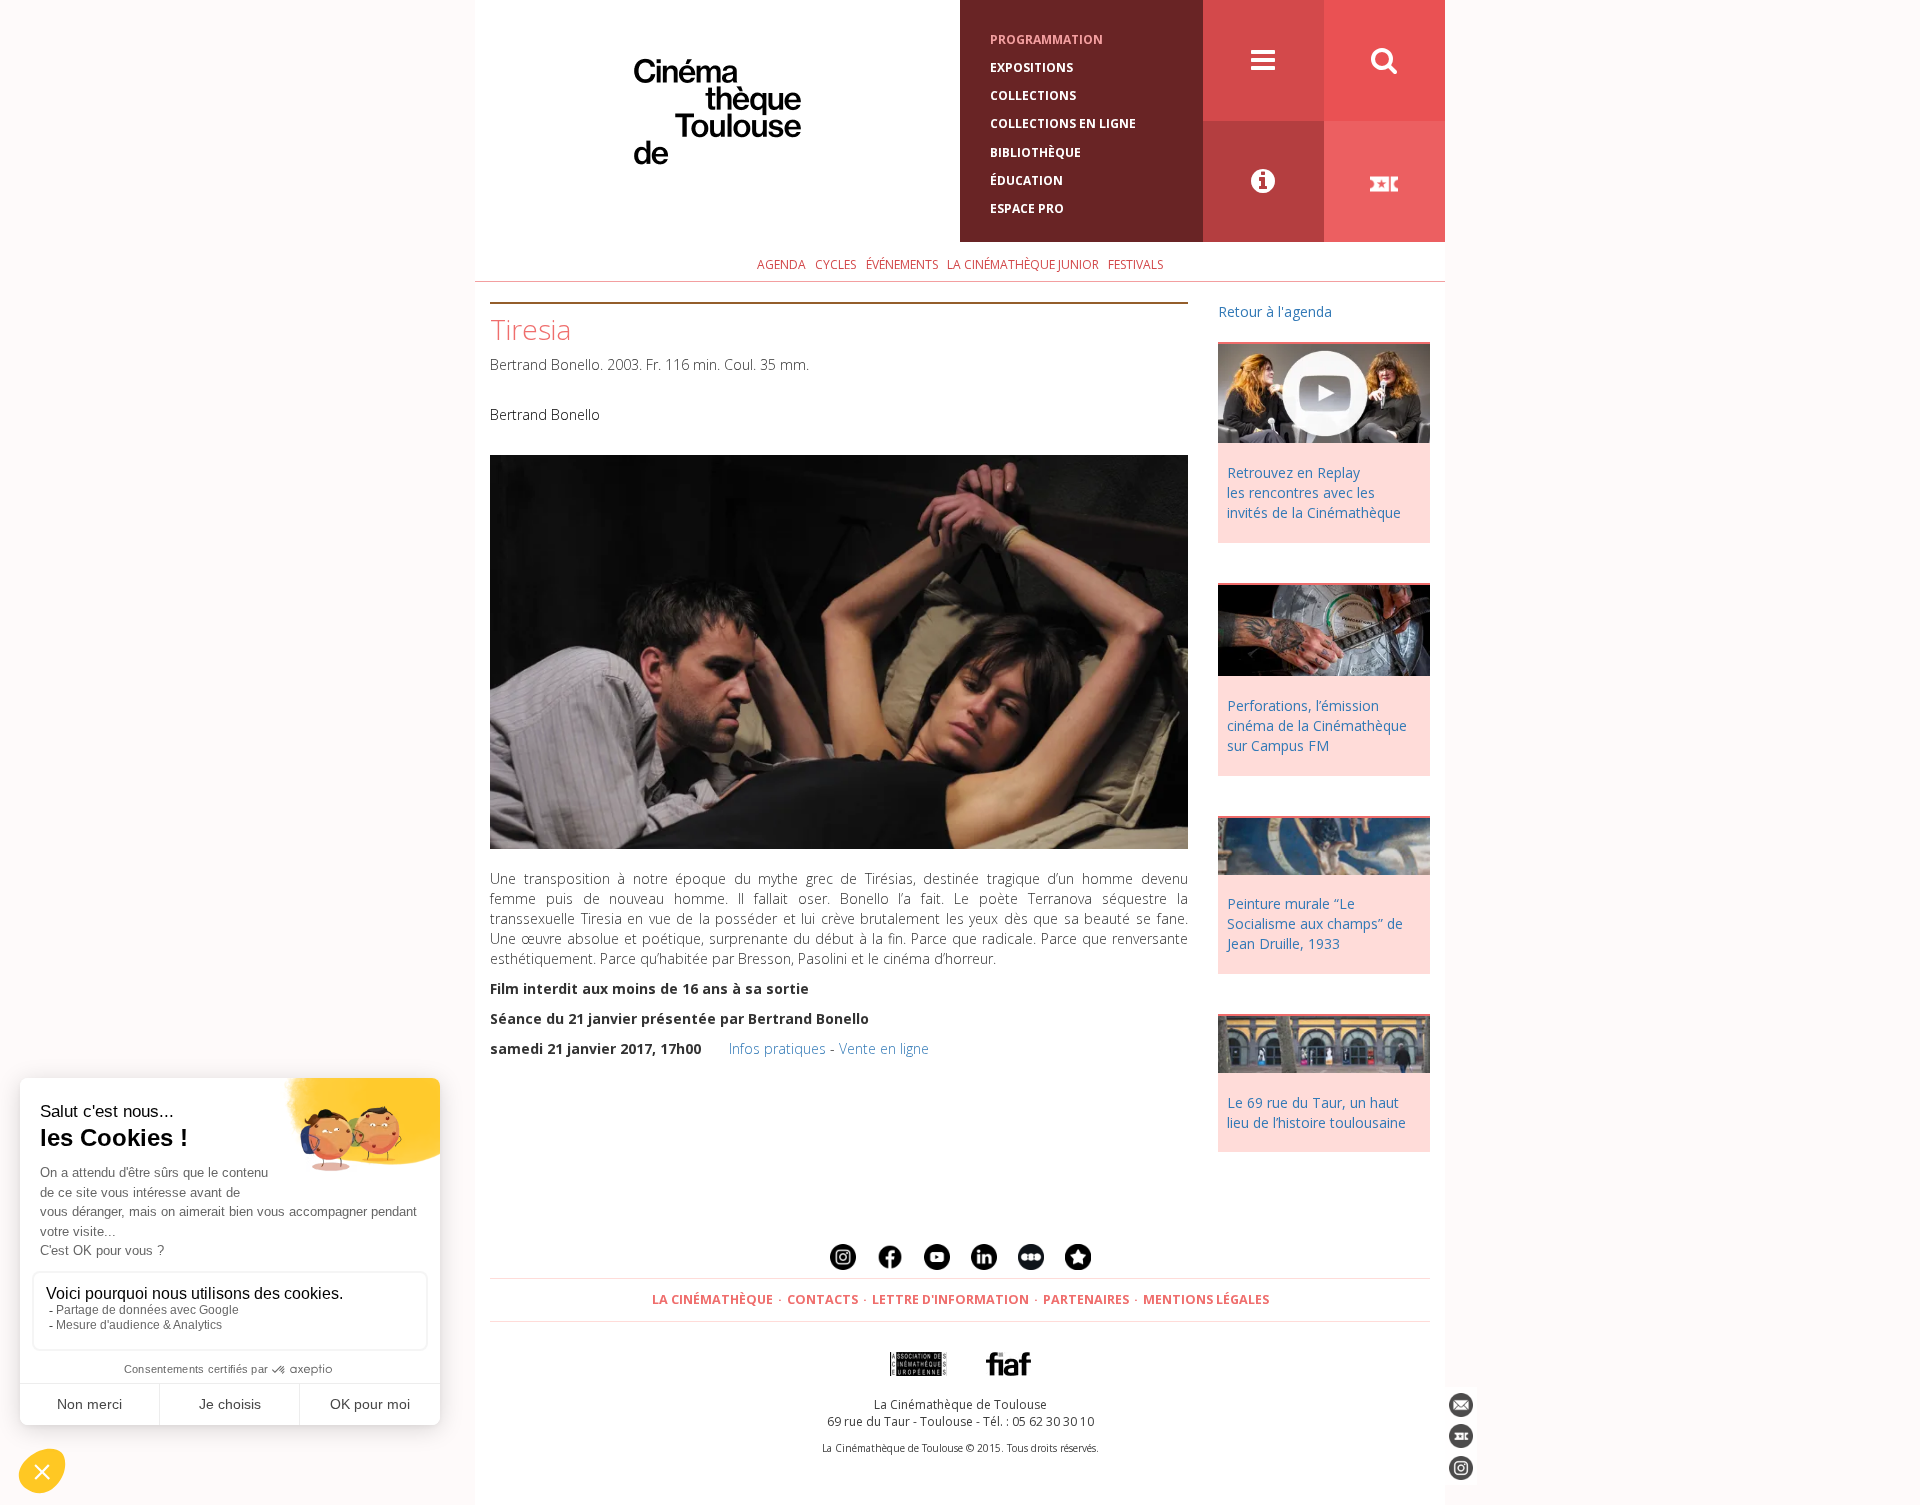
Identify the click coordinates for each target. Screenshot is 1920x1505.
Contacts (822, 1299)
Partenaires (1086, 1299)
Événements (902, 264)
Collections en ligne (1063, 123)
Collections (1033, 95)
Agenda (781, 264)
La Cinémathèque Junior (1023, 264)
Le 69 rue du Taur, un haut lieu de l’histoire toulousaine (1316, 1112)
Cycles (835, 264)
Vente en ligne (884, 1048)
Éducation (1026, 180)
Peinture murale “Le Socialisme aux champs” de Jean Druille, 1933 (1315, 923)
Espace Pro (1027, 208)
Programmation (1046, 39)
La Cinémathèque (712, 1299)
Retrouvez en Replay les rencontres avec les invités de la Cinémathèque (1314, 492)
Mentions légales (1206, 1299)
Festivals (1135, 264)
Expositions (1031, 67)
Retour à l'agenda (1275, 311)
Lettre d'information (950, 1299)
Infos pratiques (777, 1048)
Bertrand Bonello (545, 414)
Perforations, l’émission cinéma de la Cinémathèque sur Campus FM (1317, 725)
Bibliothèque (1035, 152)
